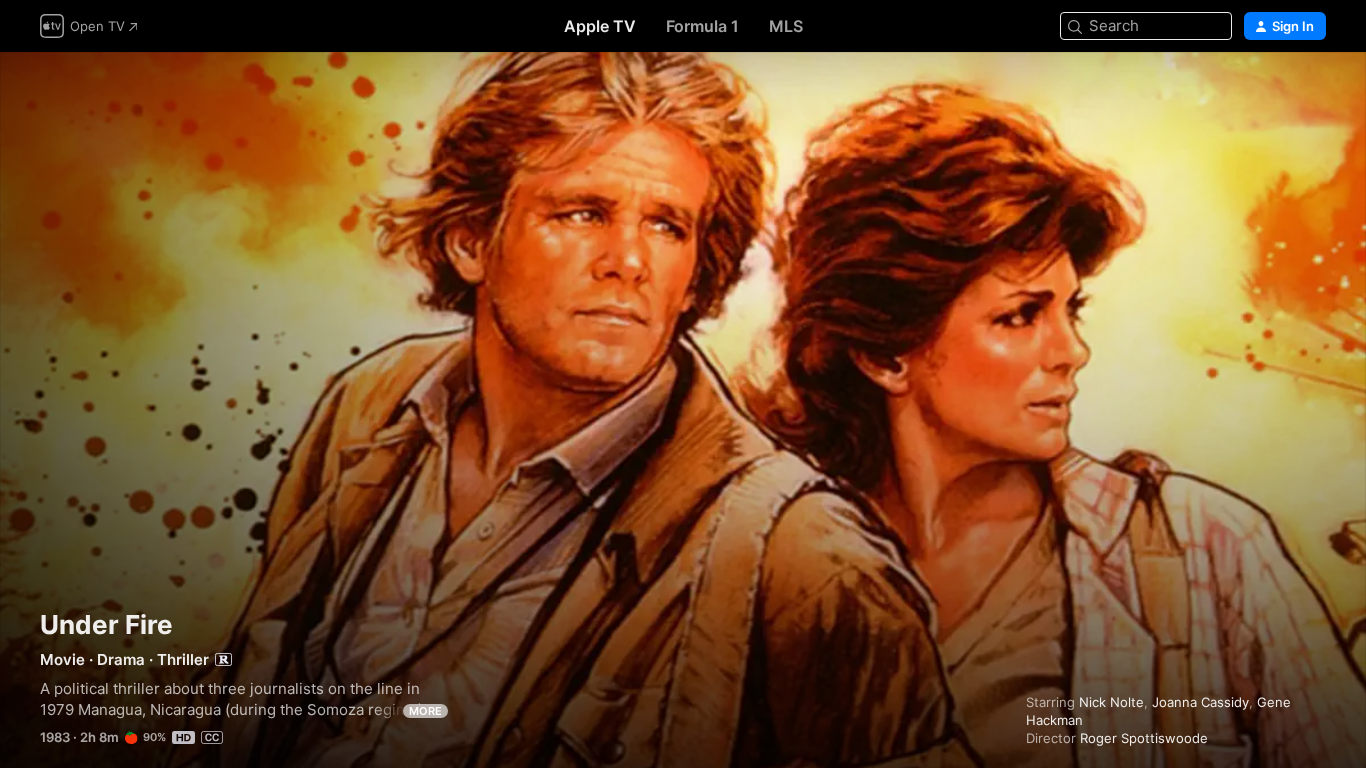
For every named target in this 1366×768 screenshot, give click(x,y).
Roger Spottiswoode (1144, 738)
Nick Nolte (1111, 702)
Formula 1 (702, 26)
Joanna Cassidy (1200, 702)
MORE (425, 711)
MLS (786, 26)
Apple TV (600, 26)
